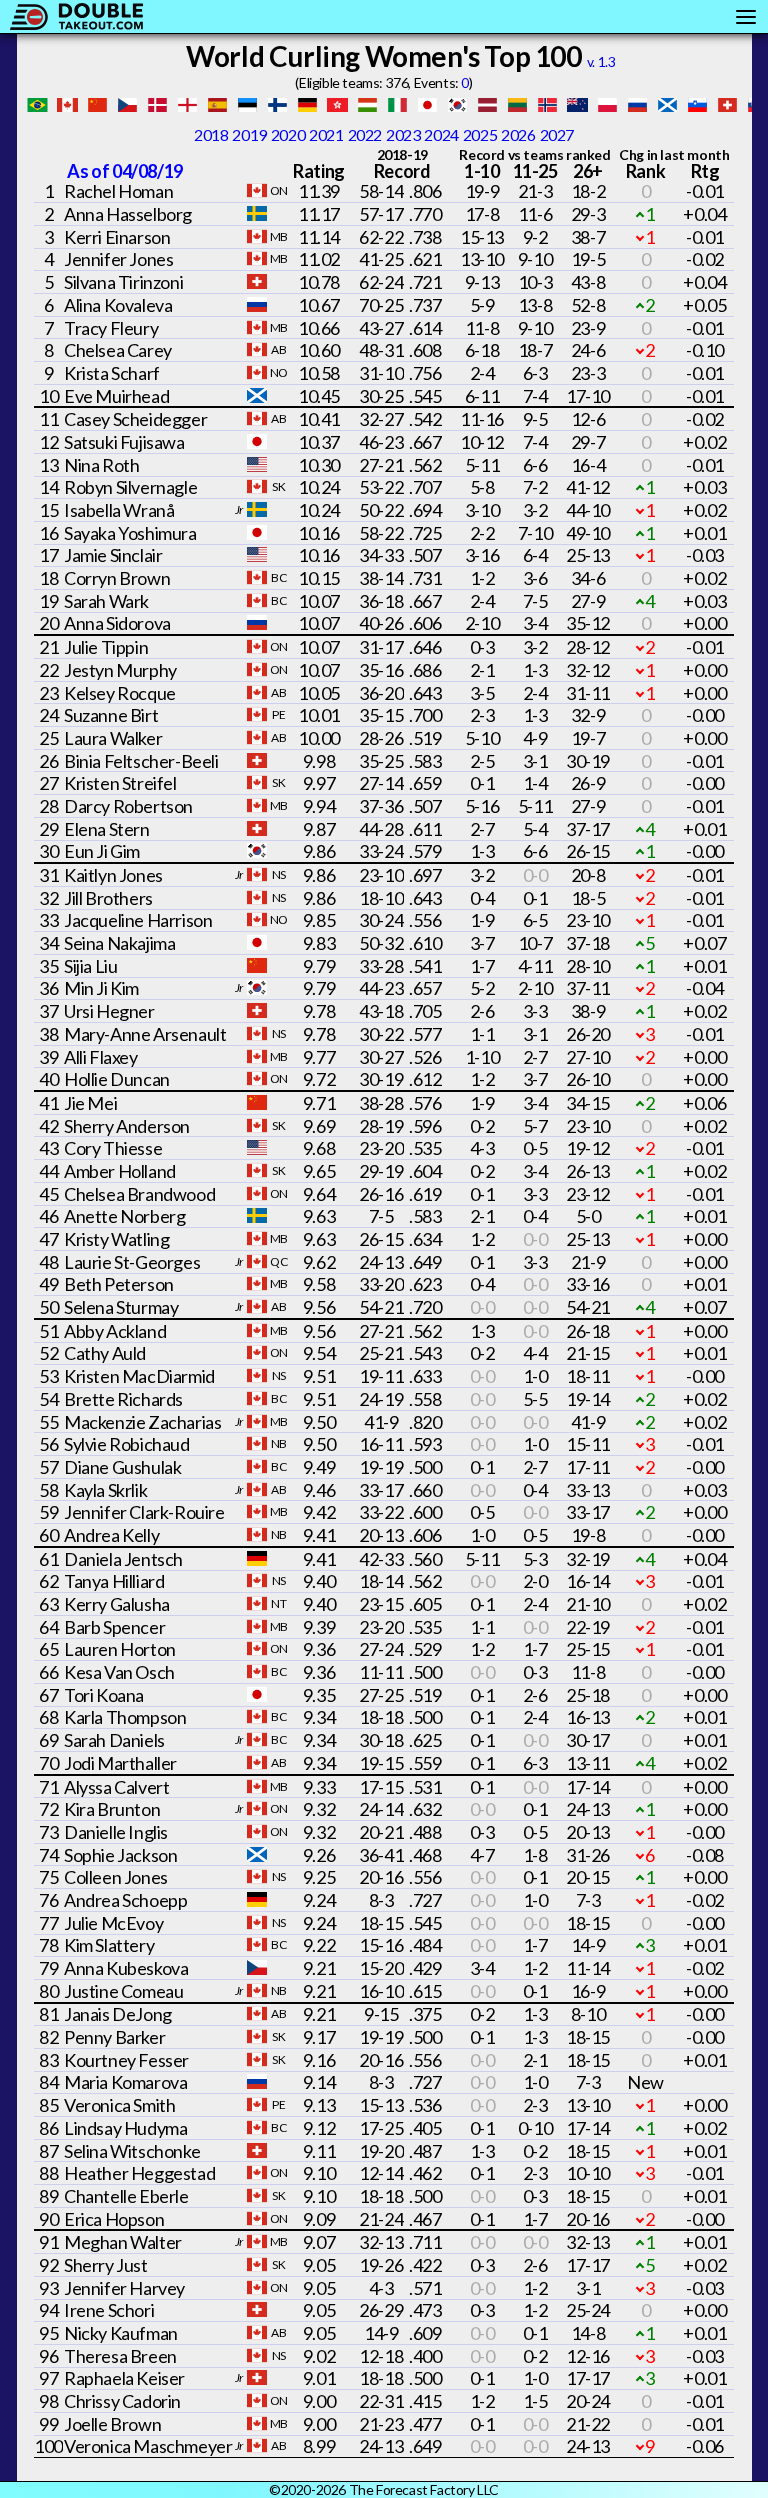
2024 (441, 134)
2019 (249, 134)
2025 (480, 134)
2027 (557, 134)
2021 (326, 134)
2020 (288, 134)
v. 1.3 (601, 61)
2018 (211, 134)
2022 (365, 134)
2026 (518, 134)
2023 (403, 134)
